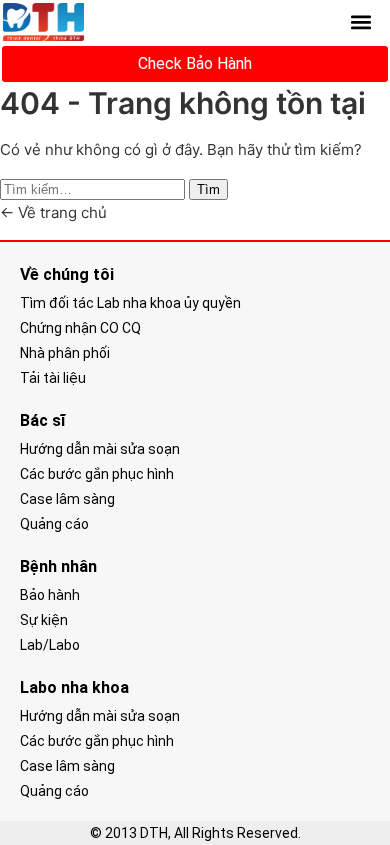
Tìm (208, 189)
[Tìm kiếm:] (94, 188)
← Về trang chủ (53, 212)
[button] (360, 22)
